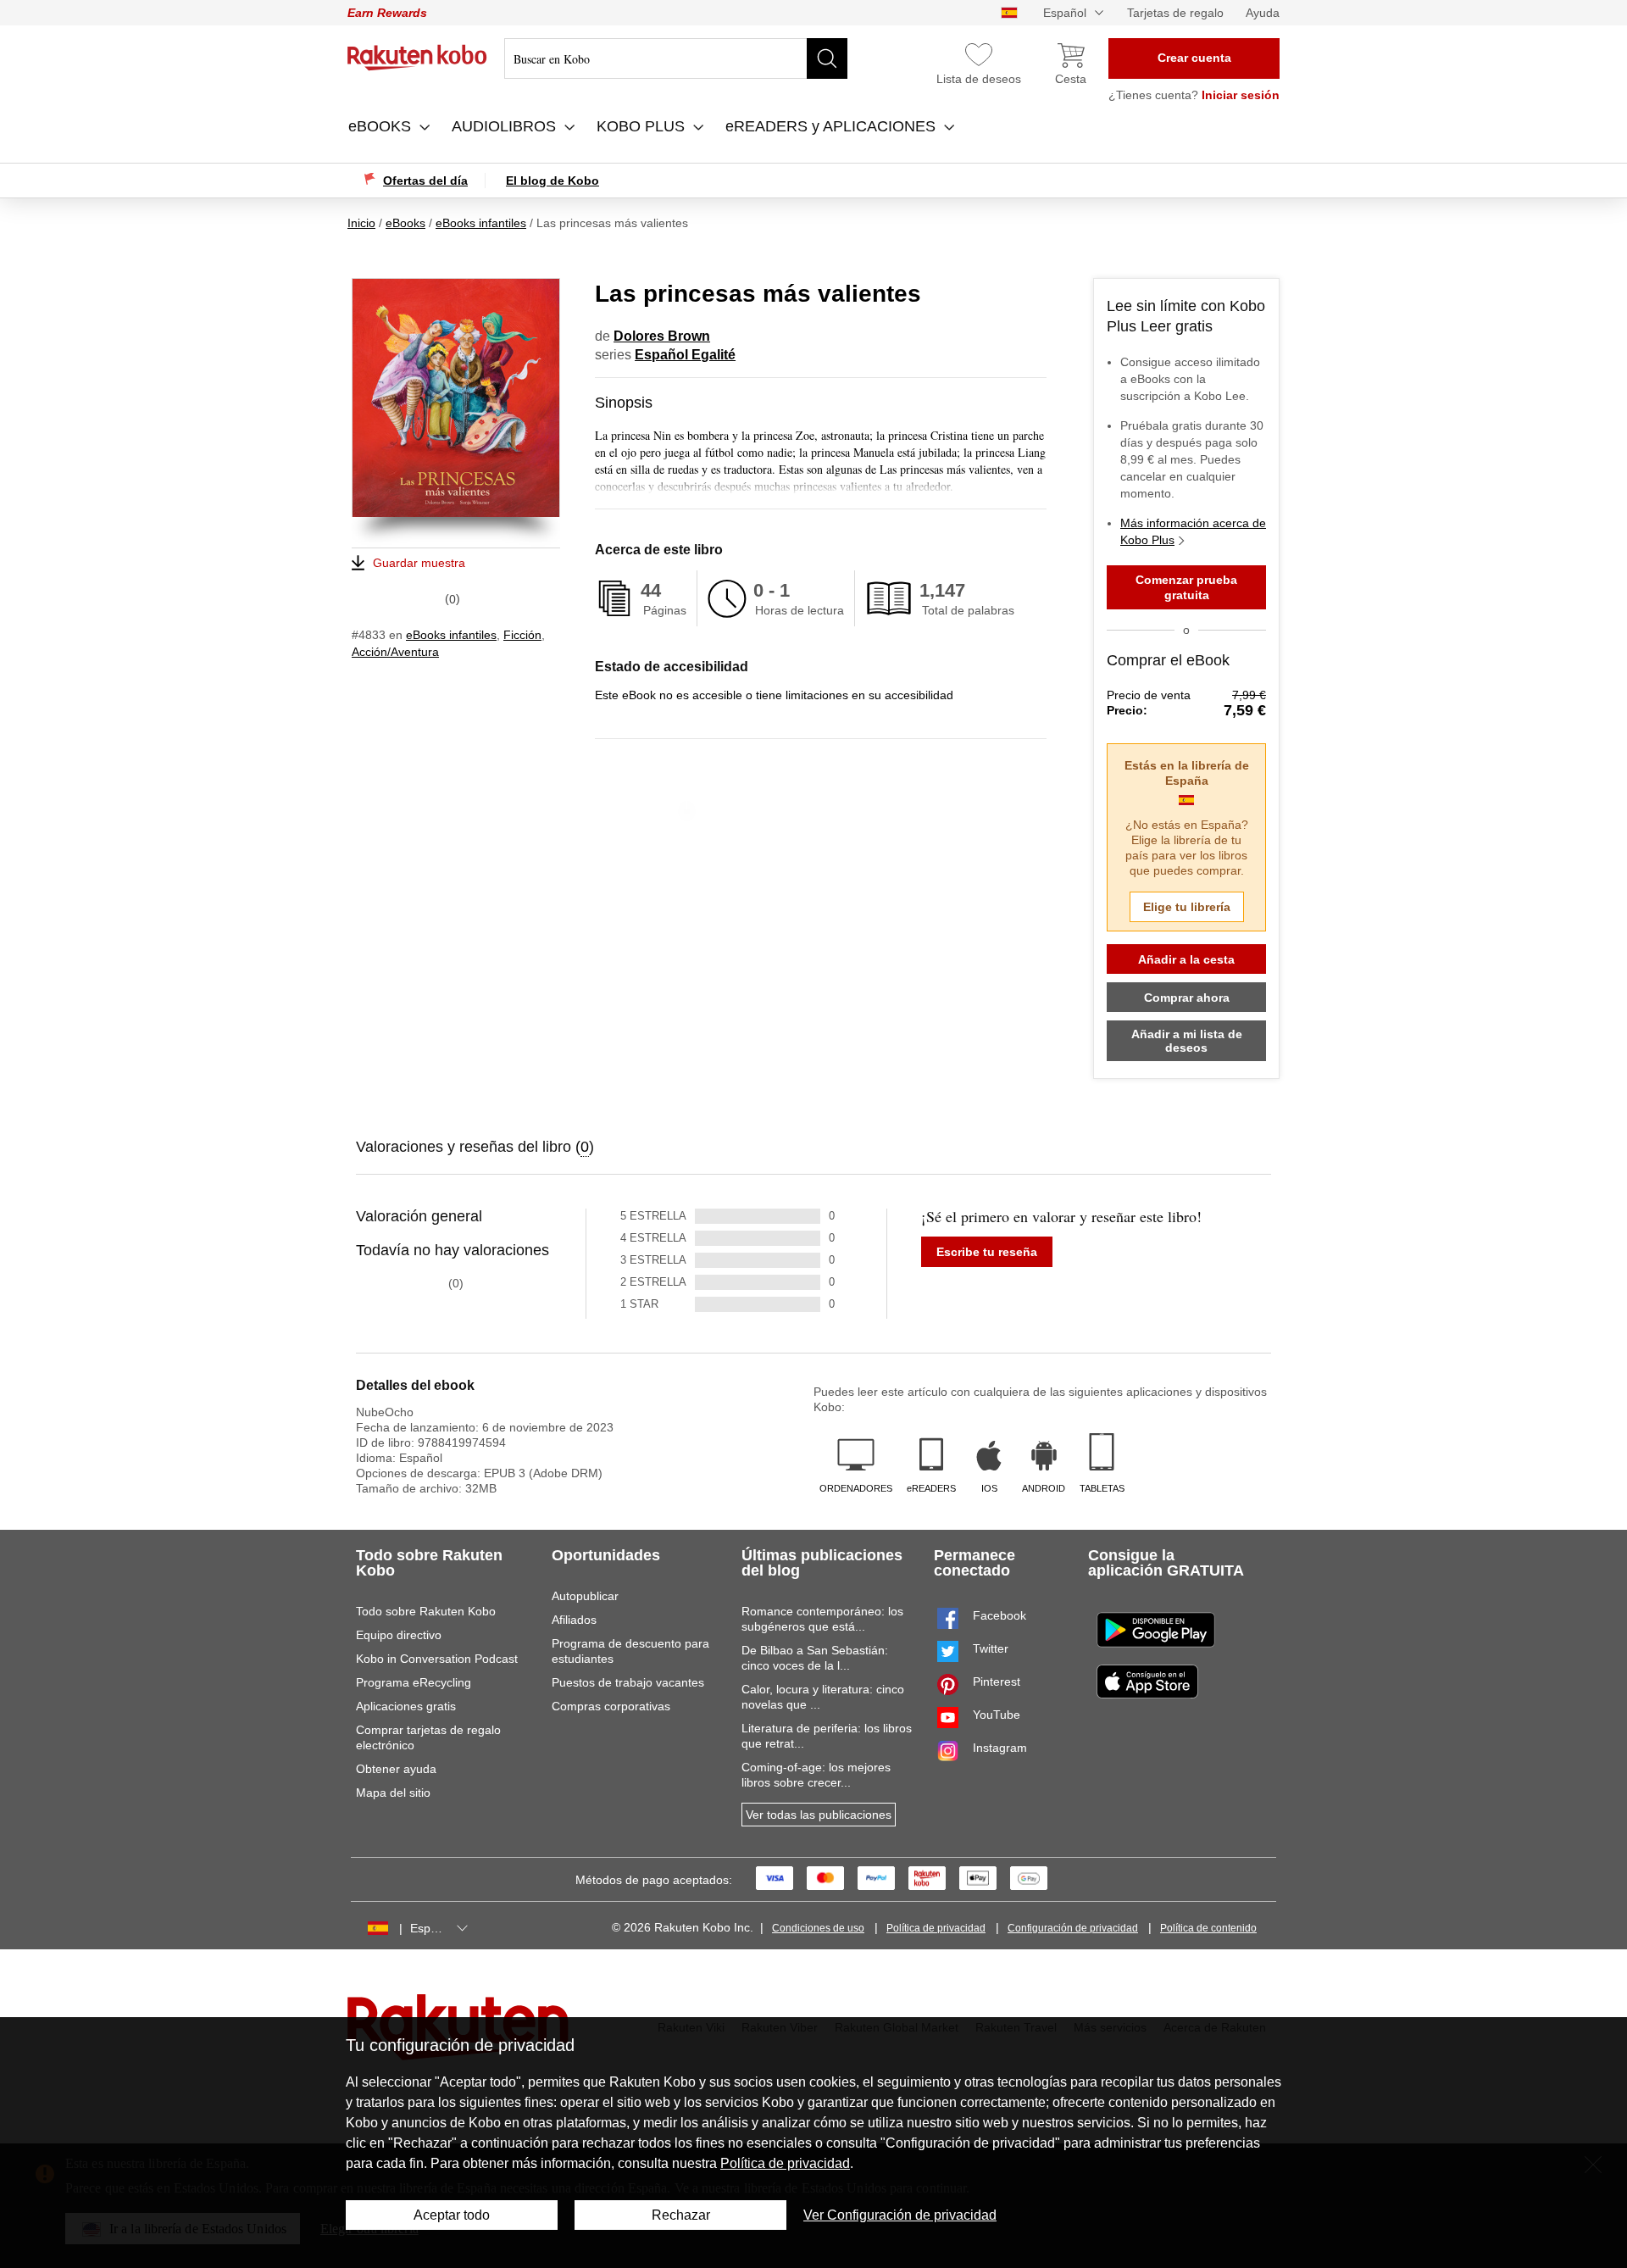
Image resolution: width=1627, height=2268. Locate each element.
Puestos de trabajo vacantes (628, 1682)
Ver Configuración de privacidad (900, 2215)
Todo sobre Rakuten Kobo (426, 1611)
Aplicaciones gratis (406, 1706)
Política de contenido (1208, 1928)
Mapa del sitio (393, 1793)
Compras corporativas (611, 1706)
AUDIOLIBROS (506, 126)
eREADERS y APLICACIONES (833, 126)
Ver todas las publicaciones (819, 1815)
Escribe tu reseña (987, 1252)
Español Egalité (685, 355)
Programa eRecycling (414, 1682)
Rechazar (681, 2215)
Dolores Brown (662, 336)
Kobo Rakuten (417, 58)
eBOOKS (382, 126)
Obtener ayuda (396, 1769)
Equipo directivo (399, 1635)
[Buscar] (827, 58)
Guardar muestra (419, 563)
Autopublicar (585, 1596)
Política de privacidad (936, 1928)
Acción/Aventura (395, 652)
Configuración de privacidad (1073, 1928)
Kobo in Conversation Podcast (437, 1659)
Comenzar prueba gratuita (1186, 587)
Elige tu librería (1187, 907)
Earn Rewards (387, 13)
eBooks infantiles (451, 635)
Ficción (522, 635)
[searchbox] (676, 58)
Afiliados (574, 1620)
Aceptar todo (452, 2215)
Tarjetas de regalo (1175, 13)
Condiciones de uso (818, 1928)
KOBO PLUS (643, 126)
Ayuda (1263, 13)
